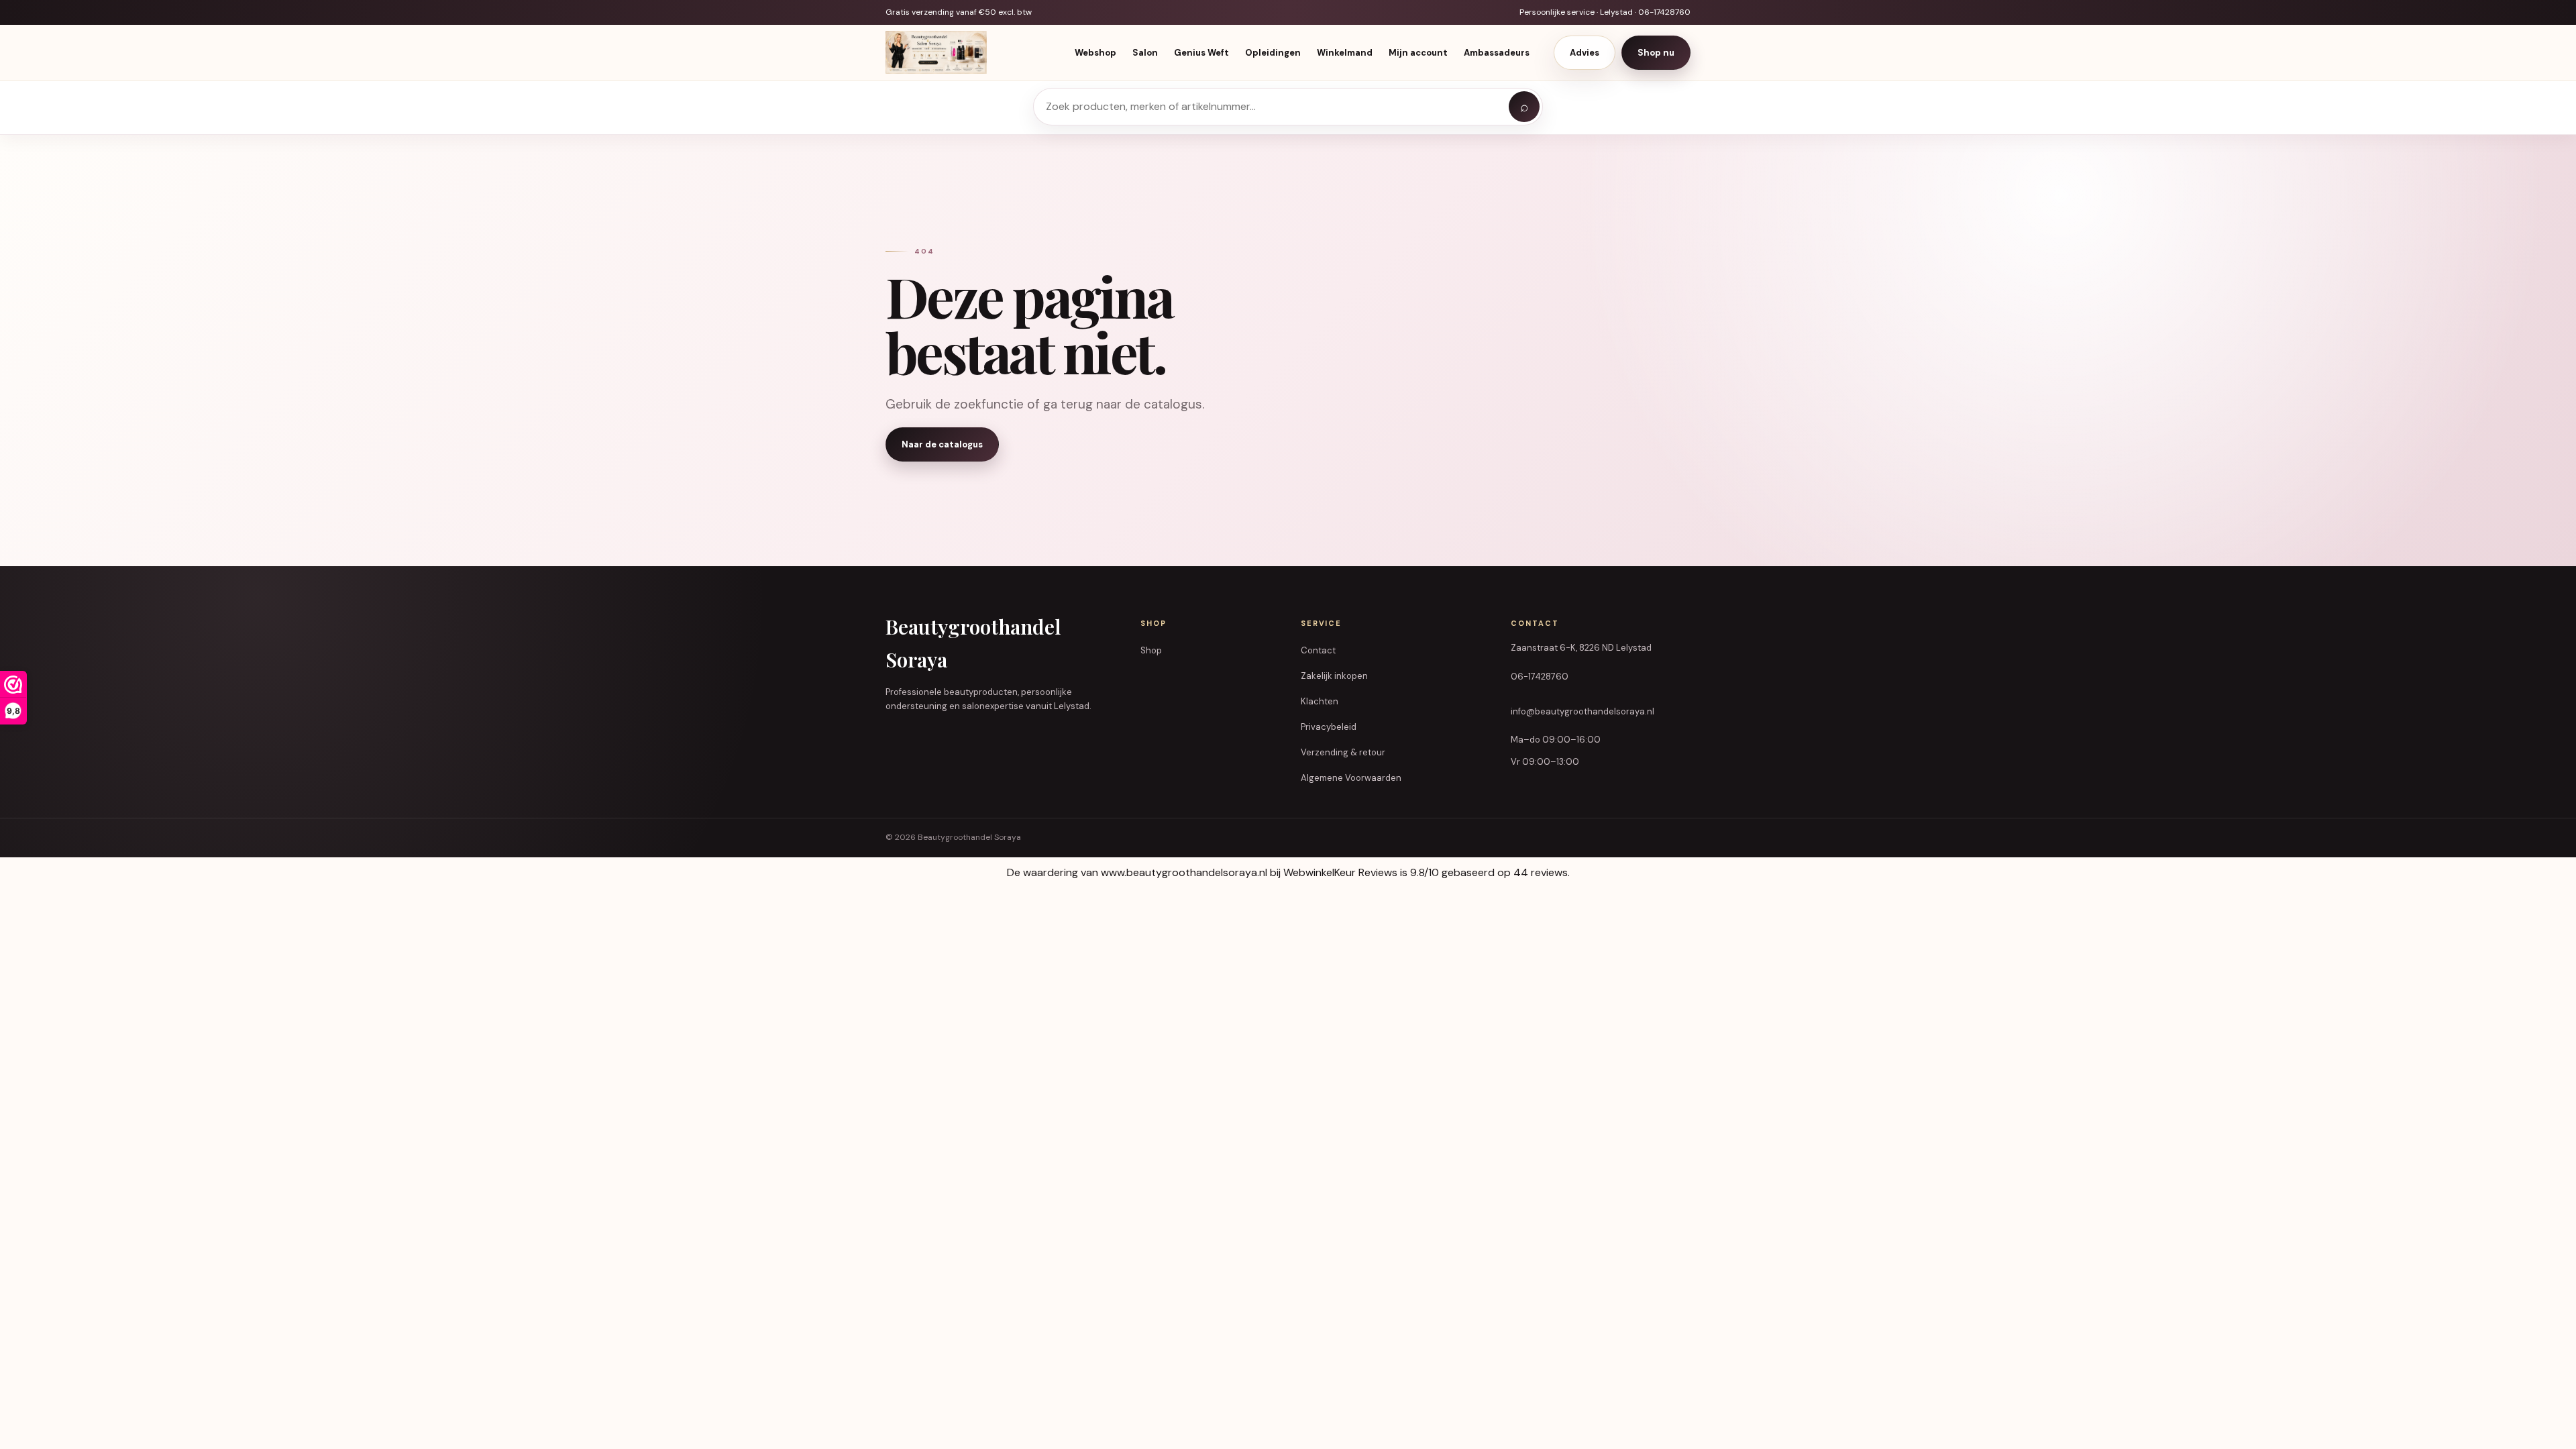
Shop (1151, 650)
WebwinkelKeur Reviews (1340, 872)
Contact (1318, 650)
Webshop (1095, 53)
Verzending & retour (1343, 752)
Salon (1145, 53)
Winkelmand (1345, 53)
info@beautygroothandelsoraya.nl (1582, 711)
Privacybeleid (1329, 727)
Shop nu (1656, 53)
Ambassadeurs (1497, 53)
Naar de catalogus (942, 444)
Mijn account (1418, 53)
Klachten (1320, 701)
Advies (1585, 53)
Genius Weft (1201, 53)
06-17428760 (1540, 677)
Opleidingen (1273, 53)
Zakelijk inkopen (1334, 676)
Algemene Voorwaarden (1351, 778)
